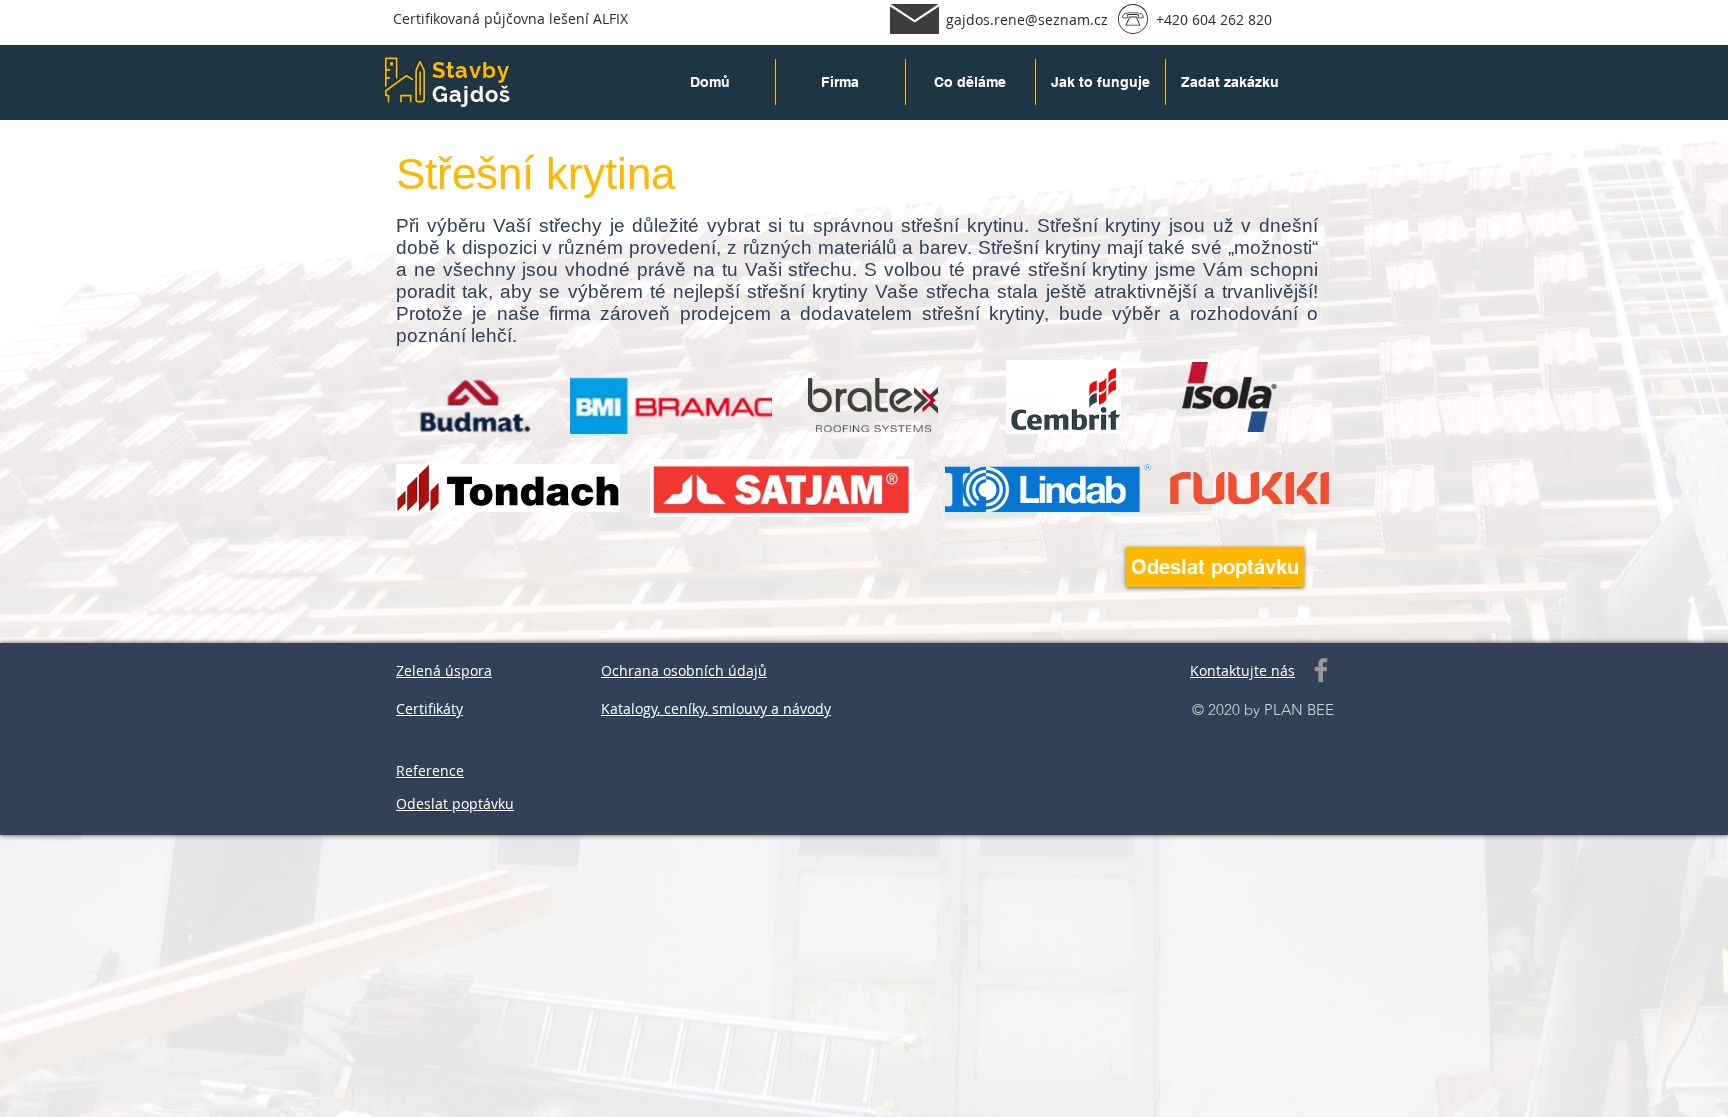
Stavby (471, 70)
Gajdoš (472, 94)
